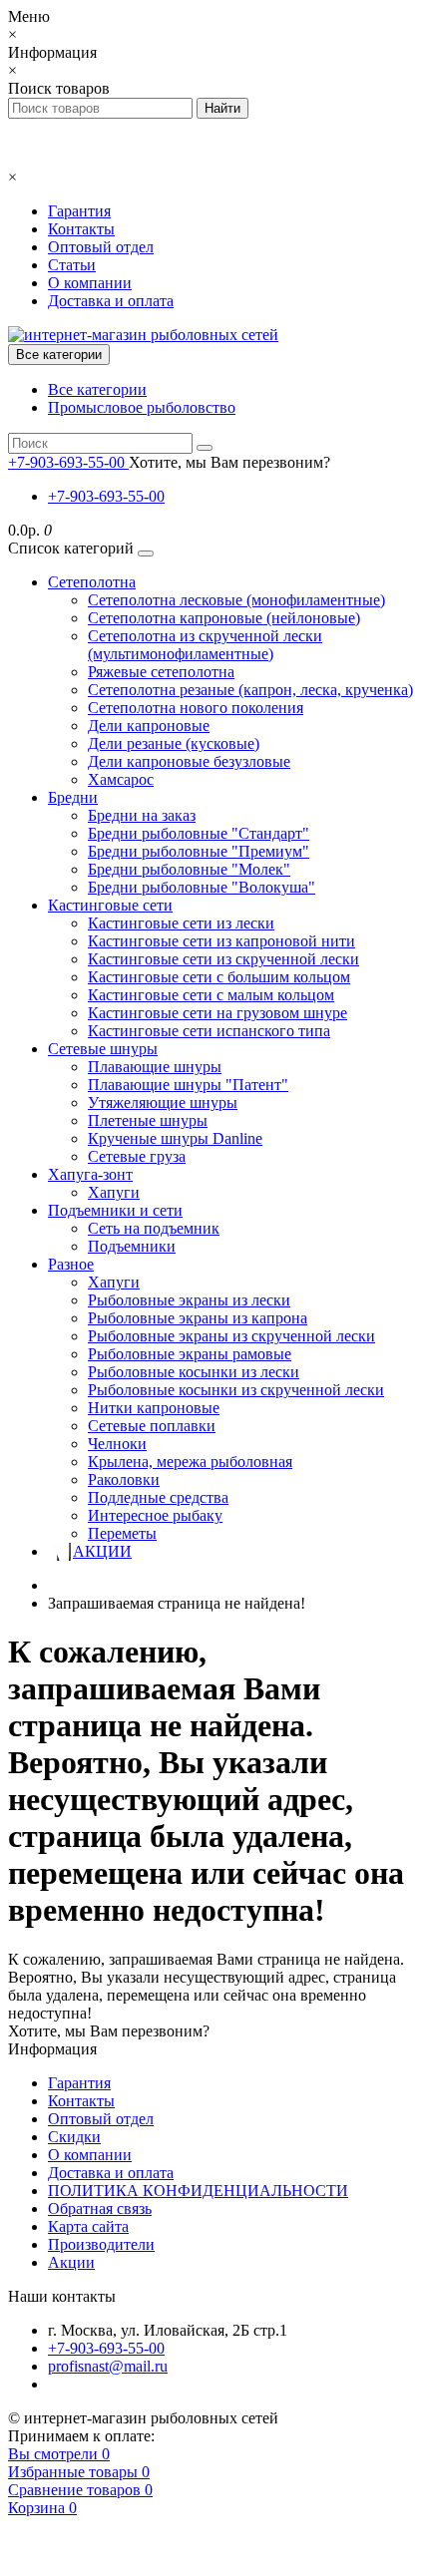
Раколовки (124, 1479)
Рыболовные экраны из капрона (198, 1318)
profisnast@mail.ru (108, 2366)
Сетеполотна (92, 582)
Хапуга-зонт (90, 1174)
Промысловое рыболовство (142, 407)
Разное (71, 1264)
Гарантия (79, 211)
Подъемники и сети (115, 1210)
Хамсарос (121, 779)
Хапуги (114, 1192)
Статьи (72, 265)
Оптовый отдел (101, 247)
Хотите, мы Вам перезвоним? (229, 462)
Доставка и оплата (111, 301)
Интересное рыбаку (155, 1515)
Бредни (73, 797)
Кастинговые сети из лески (181, 923)
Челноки (117, 1444)
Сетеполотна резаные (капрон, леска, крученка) (250, 690)
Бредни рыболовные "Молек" (189, 869)
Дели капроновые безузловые (189, 761)
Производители (101, 2244)
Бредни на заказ (142, 815)
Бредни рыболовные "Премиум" (199, 851)
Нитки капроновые (154, 1408)
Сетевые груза (137, 1156)
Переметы (122, 1533)
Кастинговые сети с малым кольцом (211, 995)
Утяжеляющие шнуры (163, 1103)
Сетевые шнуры (103, 1049)
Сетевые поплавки (152, 1426)
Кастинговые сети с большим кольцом (219, 977)
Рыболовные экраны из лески (189, 1300)
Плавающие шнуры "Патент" (188, 1085)
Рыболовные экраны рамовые (190, 1354)
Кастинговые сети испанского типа (209, 1031)
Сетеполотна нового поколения (196, 708)
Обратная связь (100, 2208)
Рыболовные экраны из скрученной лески (231, 1336)
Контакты (81, 229)
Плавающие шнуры (155, 1067)
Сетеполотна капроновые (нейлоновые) (224, 618)
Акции (71, 2262)
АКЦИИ (102, 1551)
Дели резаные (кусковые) (174, 743)
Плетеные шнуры (148, 1120)
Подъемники (132, 1246)
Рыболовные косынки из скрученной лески (236, 1390)
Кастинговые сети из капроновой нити (221, 941)
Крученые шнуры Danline (175, 1138)
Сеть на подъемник (154, 1228)
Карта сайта (88, 2226)
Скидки (74, 2137)
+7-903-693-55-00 (106, 496)
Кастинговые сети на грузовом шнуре (217, 1013)
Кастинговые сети (110, 905)
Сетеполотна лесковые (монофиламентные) (236, 600)
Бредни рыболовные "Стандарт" (199, 833)
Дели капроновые (149, 726)
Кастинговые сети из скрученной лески (223, 959)
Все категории (97, 389)
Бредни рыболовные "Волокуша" (202, 887)
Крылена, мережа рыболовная (190, 1462)
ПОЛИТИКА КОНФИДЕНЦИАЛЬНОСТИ (198, 2191)
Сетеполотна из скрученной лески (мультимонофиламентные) (205, 645)
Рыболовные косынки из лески (194, 1372)
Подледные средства (158, 1497)
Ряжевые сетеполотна (161, 672)
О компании (90, 283)
